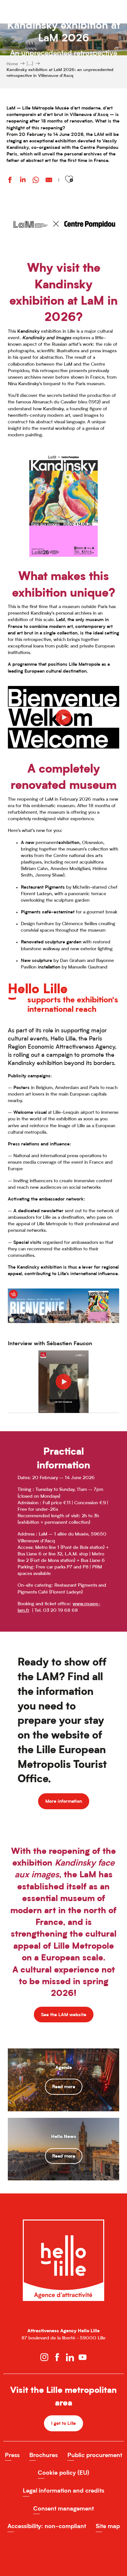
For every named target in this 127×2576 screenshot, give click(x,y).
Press (12, 2455)
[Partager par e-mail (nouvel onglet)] (49, 181)
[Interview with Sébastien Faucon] (63, 1382)
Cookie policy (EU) (63, 2473)
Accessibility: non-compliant (47, 2526)
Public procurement (95, 2455)
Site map (108, 2526)
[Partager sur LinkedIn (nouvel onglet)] (23, 181)
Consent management (63, 2508)
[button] (69, 179)
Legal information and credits (63, 2490)
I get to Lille (63, 2423)
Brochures (43, 2455)
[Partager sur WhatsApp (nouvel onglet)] (36, 181)
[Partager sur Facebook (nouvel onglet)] (10, 181)
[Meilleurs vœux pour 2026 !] (63, 717)
